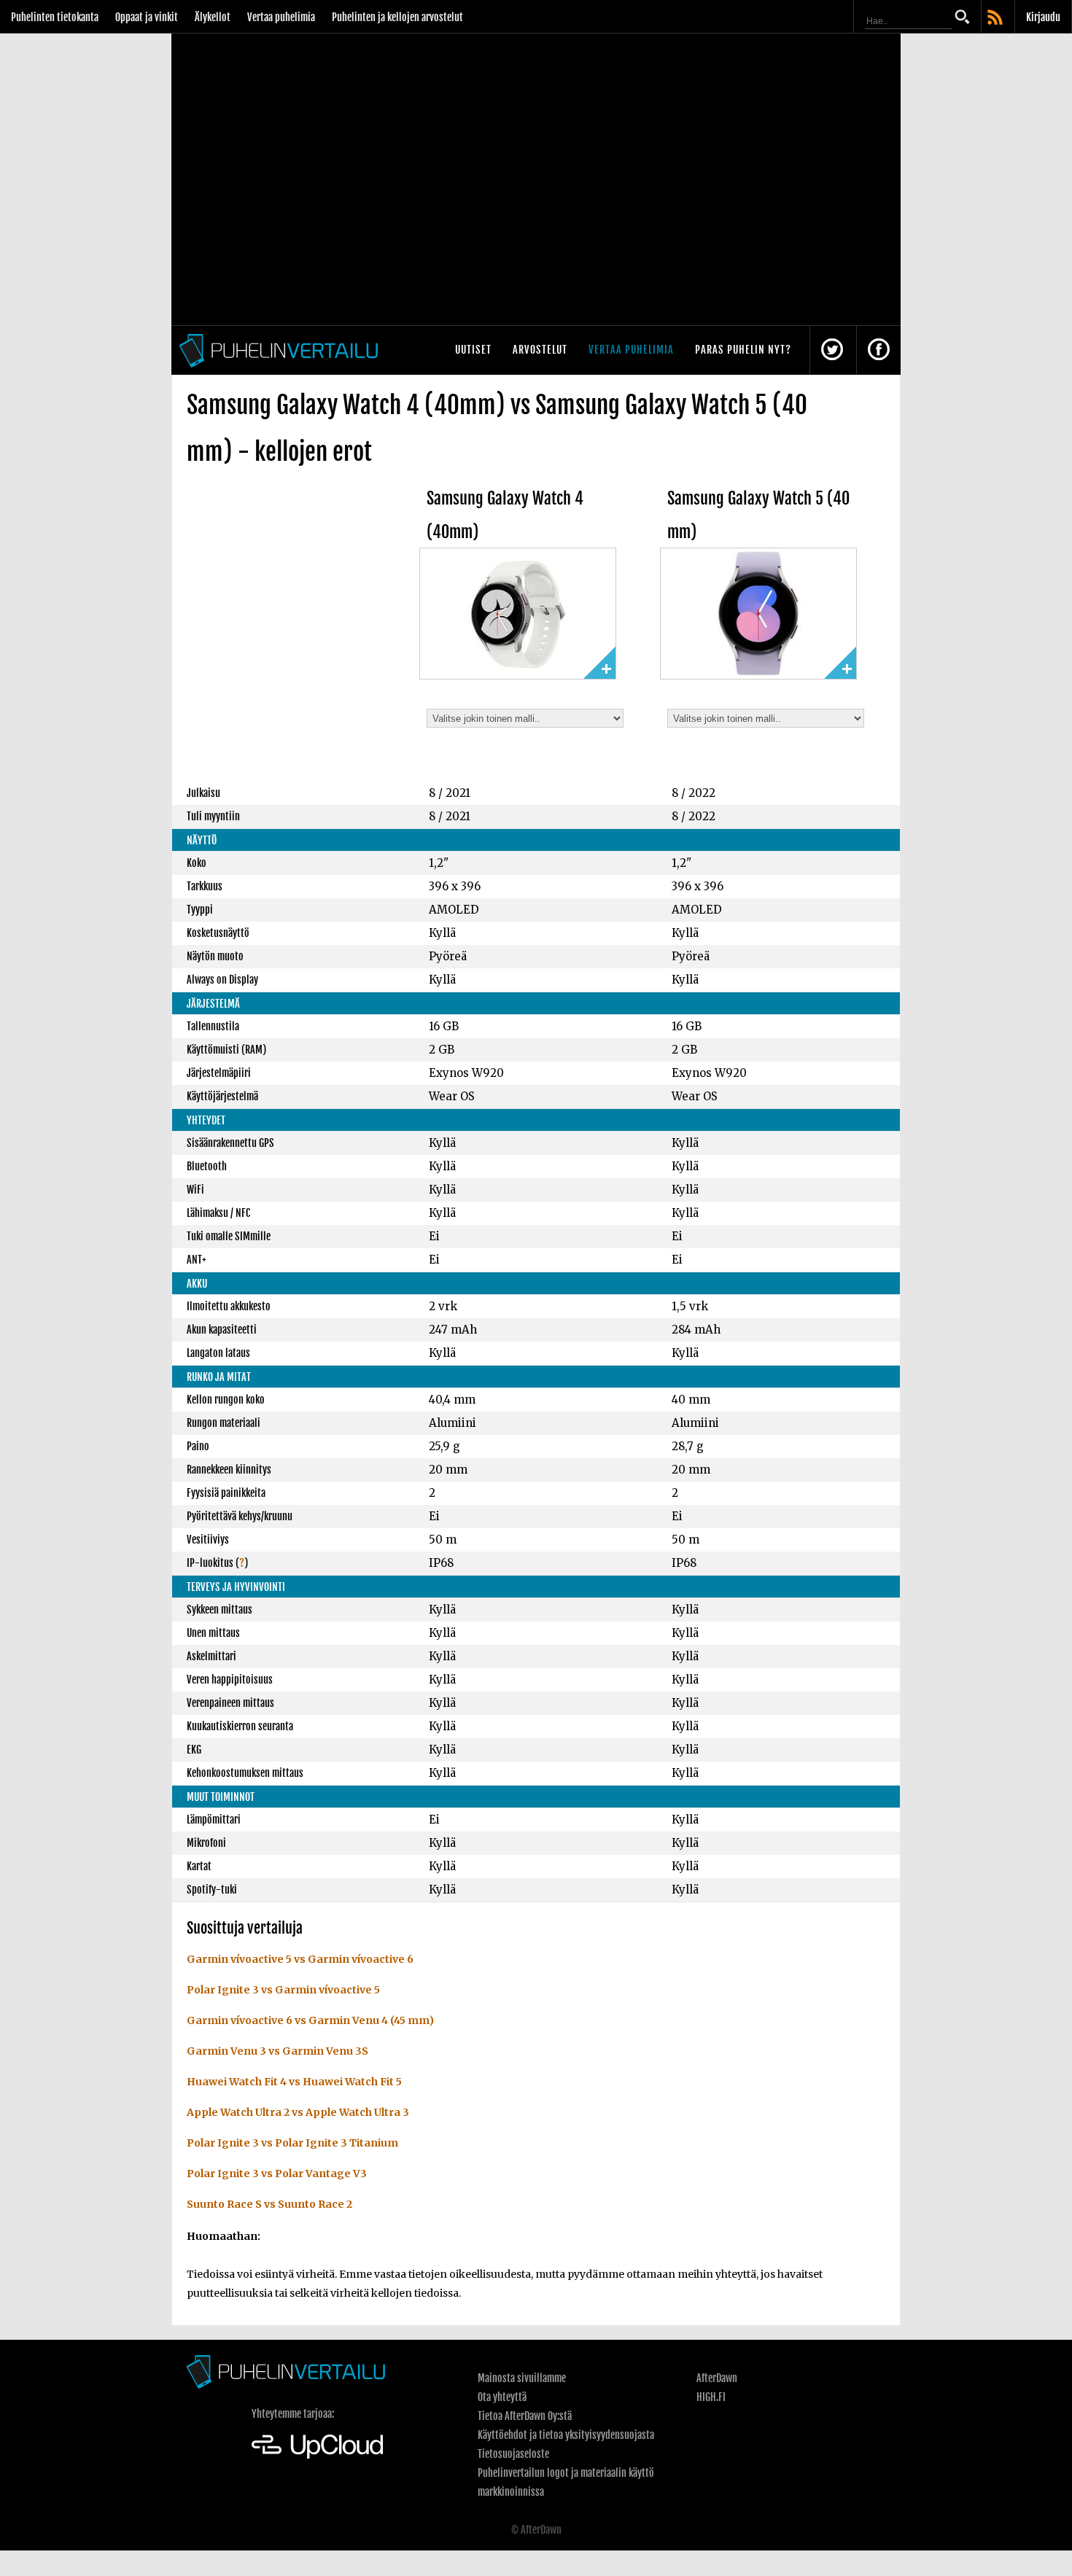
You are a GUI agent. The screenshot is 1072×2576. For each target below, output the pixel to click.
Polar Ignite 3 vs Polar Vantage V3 (277, 2174)
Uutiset (473, 350)
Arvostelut (540, 350)
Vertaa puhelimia (281, 17)
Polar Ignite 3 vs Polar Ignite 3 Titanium (292, 2143)
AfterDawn (717, 2378)
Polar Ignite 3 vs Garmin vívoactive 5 (283, 1990)
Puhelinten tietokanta (55, 17)
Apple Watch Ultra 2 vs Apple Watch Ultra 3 (298, 2112)
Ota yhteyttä (502, 2397)
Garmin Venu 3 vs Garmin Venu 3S (277, 2051)
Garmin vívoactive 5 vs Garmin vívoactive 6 (300, 1959)
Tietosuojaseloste (513, 2454)
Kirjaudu (1043, 17)
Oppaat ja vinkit (147, 17)
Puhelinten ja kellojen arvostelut (397, 17)
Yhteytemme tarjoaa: (293, 2414)
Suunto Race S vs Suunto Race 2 (269, 2204)
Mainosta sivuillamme (522, 2378)
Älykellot (213, 17)
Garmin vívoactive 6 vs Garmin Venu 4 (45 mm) (310, 2020)
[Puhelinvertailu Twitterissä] (832, 350)
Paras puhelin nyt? (743, 350)
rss (996, 18)
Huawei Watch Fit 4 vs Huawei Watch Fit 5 (294, 2082)
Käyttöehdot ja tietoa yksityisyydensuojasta (566, 2435)
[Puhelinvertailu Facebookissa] (879, 350)
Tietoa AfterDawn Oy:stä (525, 2416)
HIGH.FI (711, 2397)
